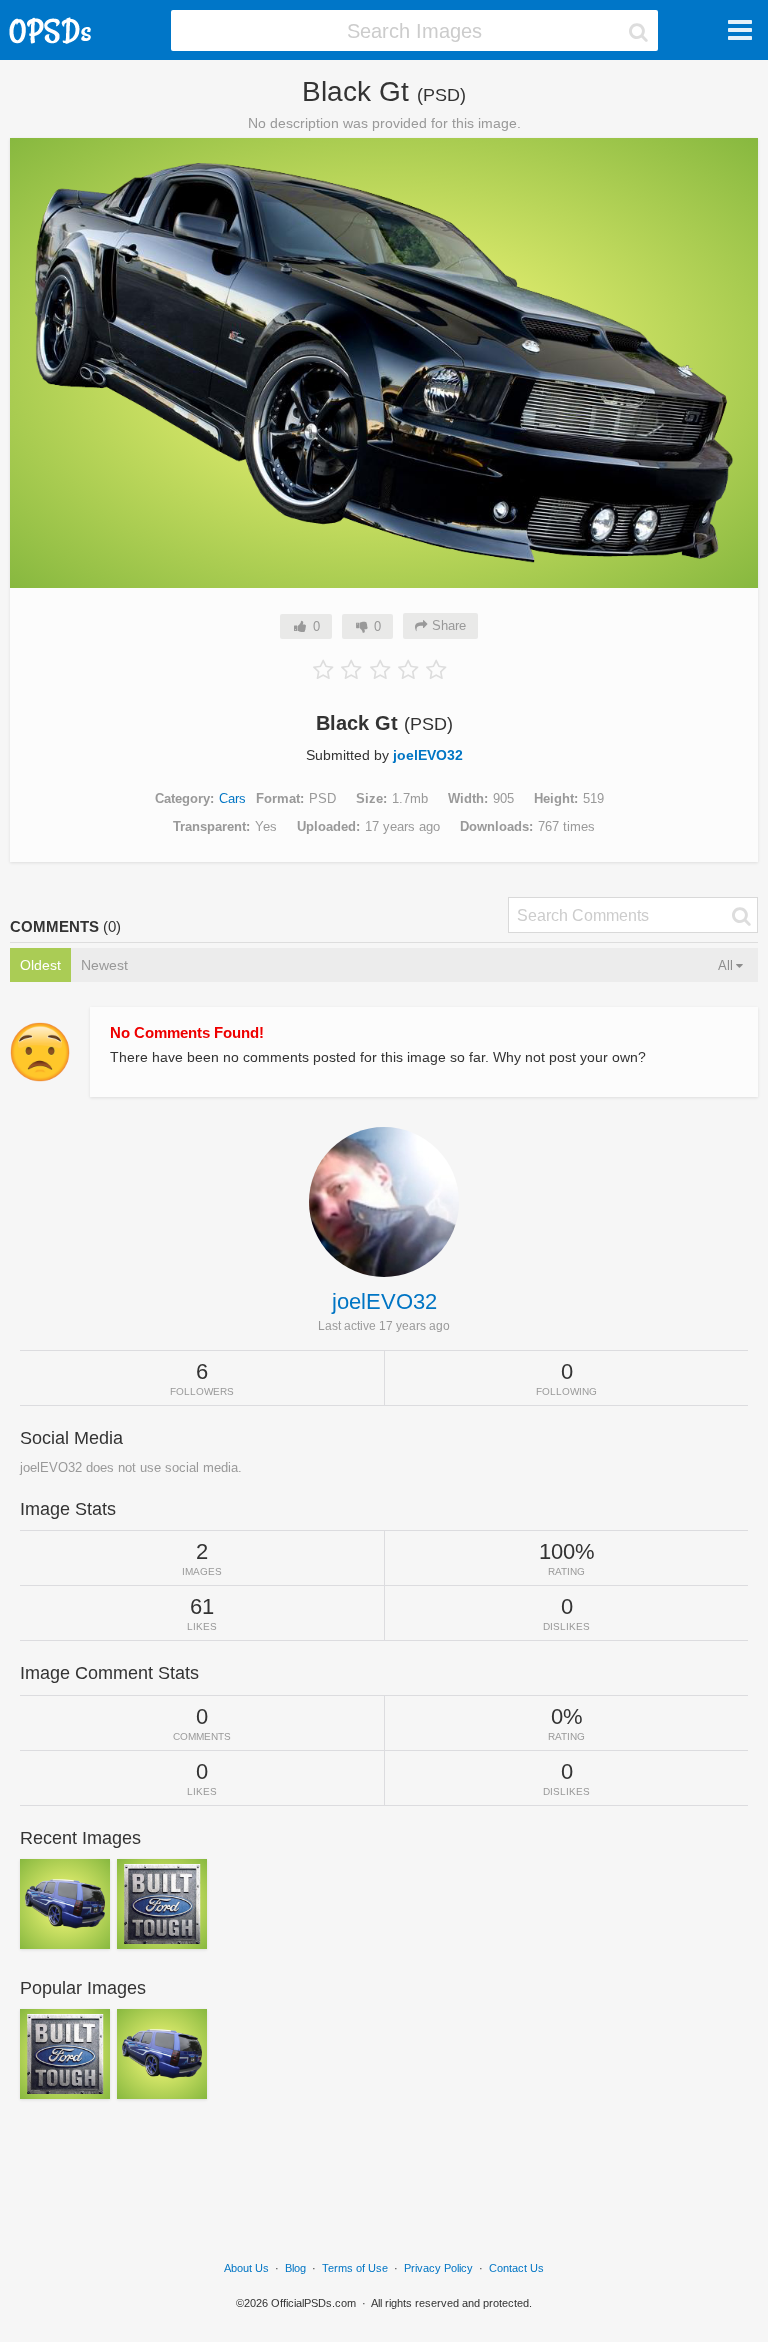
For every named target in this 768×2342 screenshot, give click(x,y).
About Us (246, 2268)
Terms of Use (355, 2268)
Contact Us (516, 2268)
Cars (232, 798)
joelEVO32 (428, 755)
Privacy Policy (438, 2268)
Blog (295, 2268)
